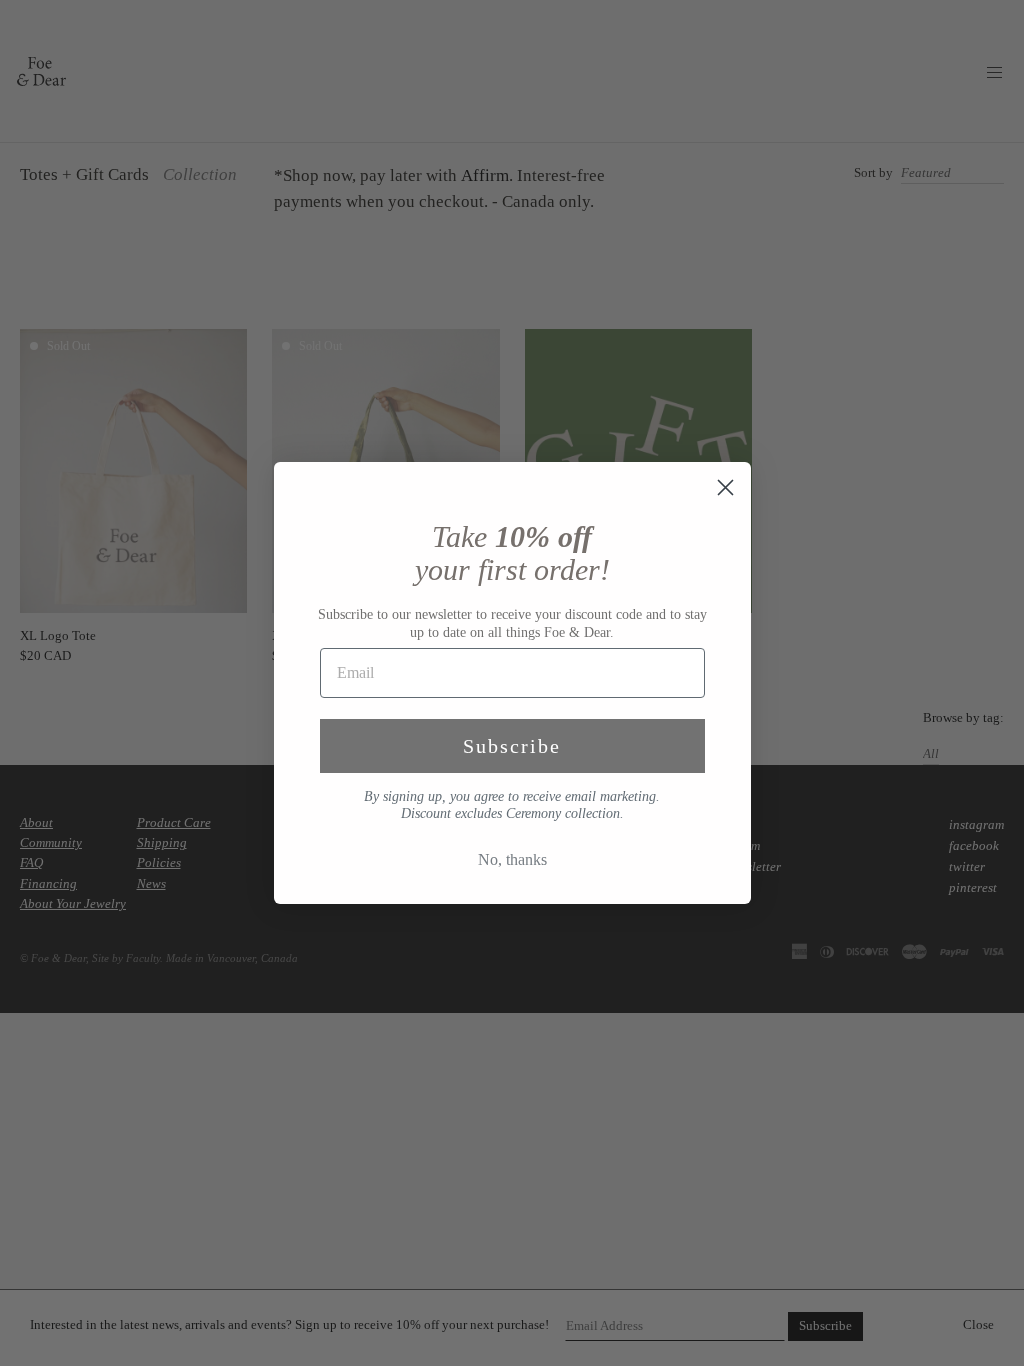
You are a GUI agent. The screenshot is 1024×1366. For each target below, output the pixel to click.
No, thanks (512, 859)
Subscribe (512, 746)
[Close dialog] (725, 487)
